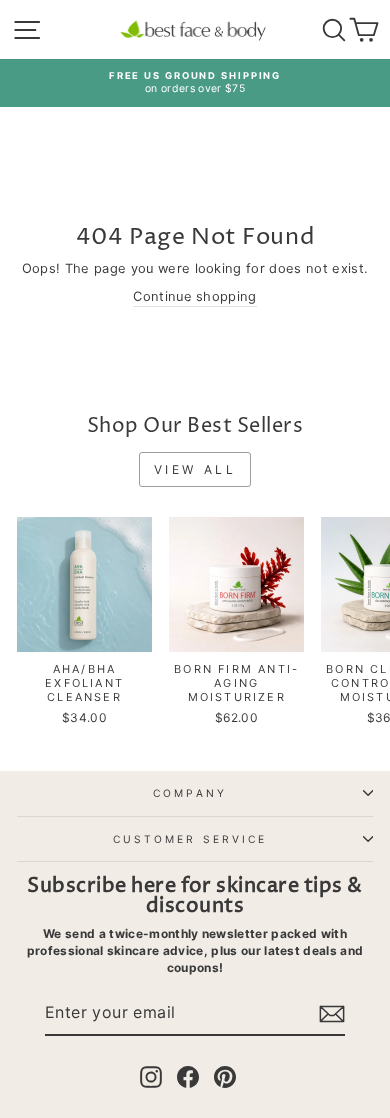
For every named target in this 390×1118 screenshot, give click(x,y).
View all (195, 469)
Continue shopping (194, 296)
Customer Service (190, 839)
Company (190, 793)
